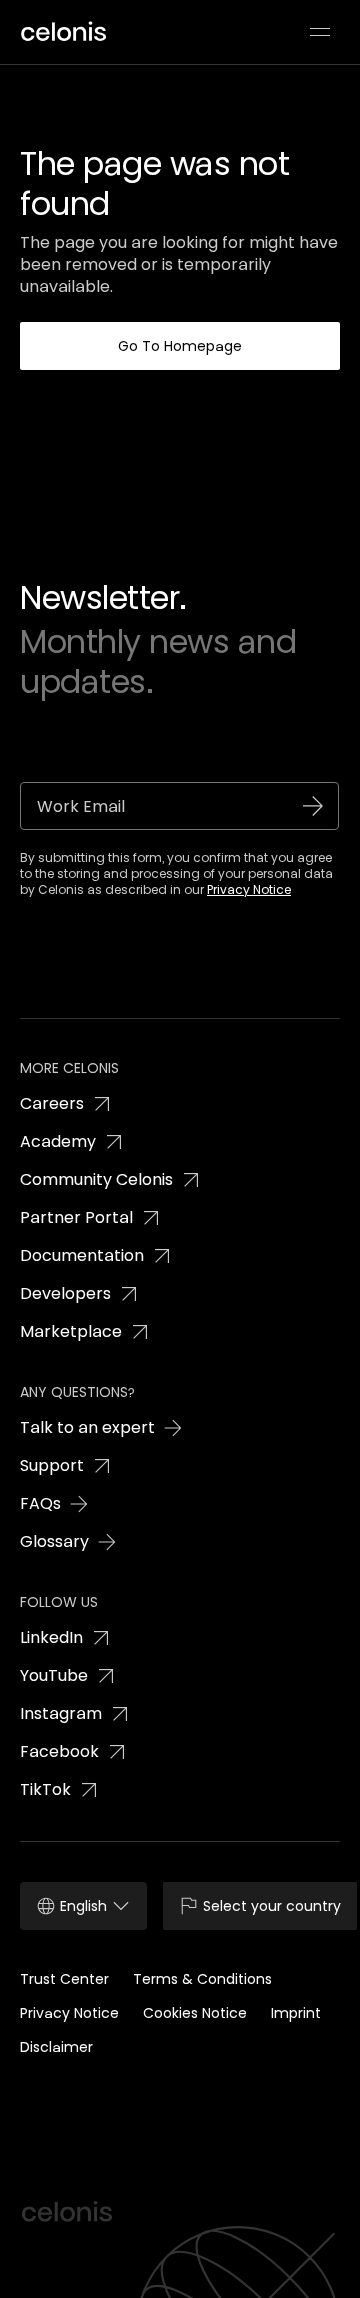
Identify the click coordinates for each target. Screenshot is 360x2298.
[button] (320, 32)
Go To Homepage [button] (180, 346)
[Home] (70, 32)
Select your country (272, 1906)
